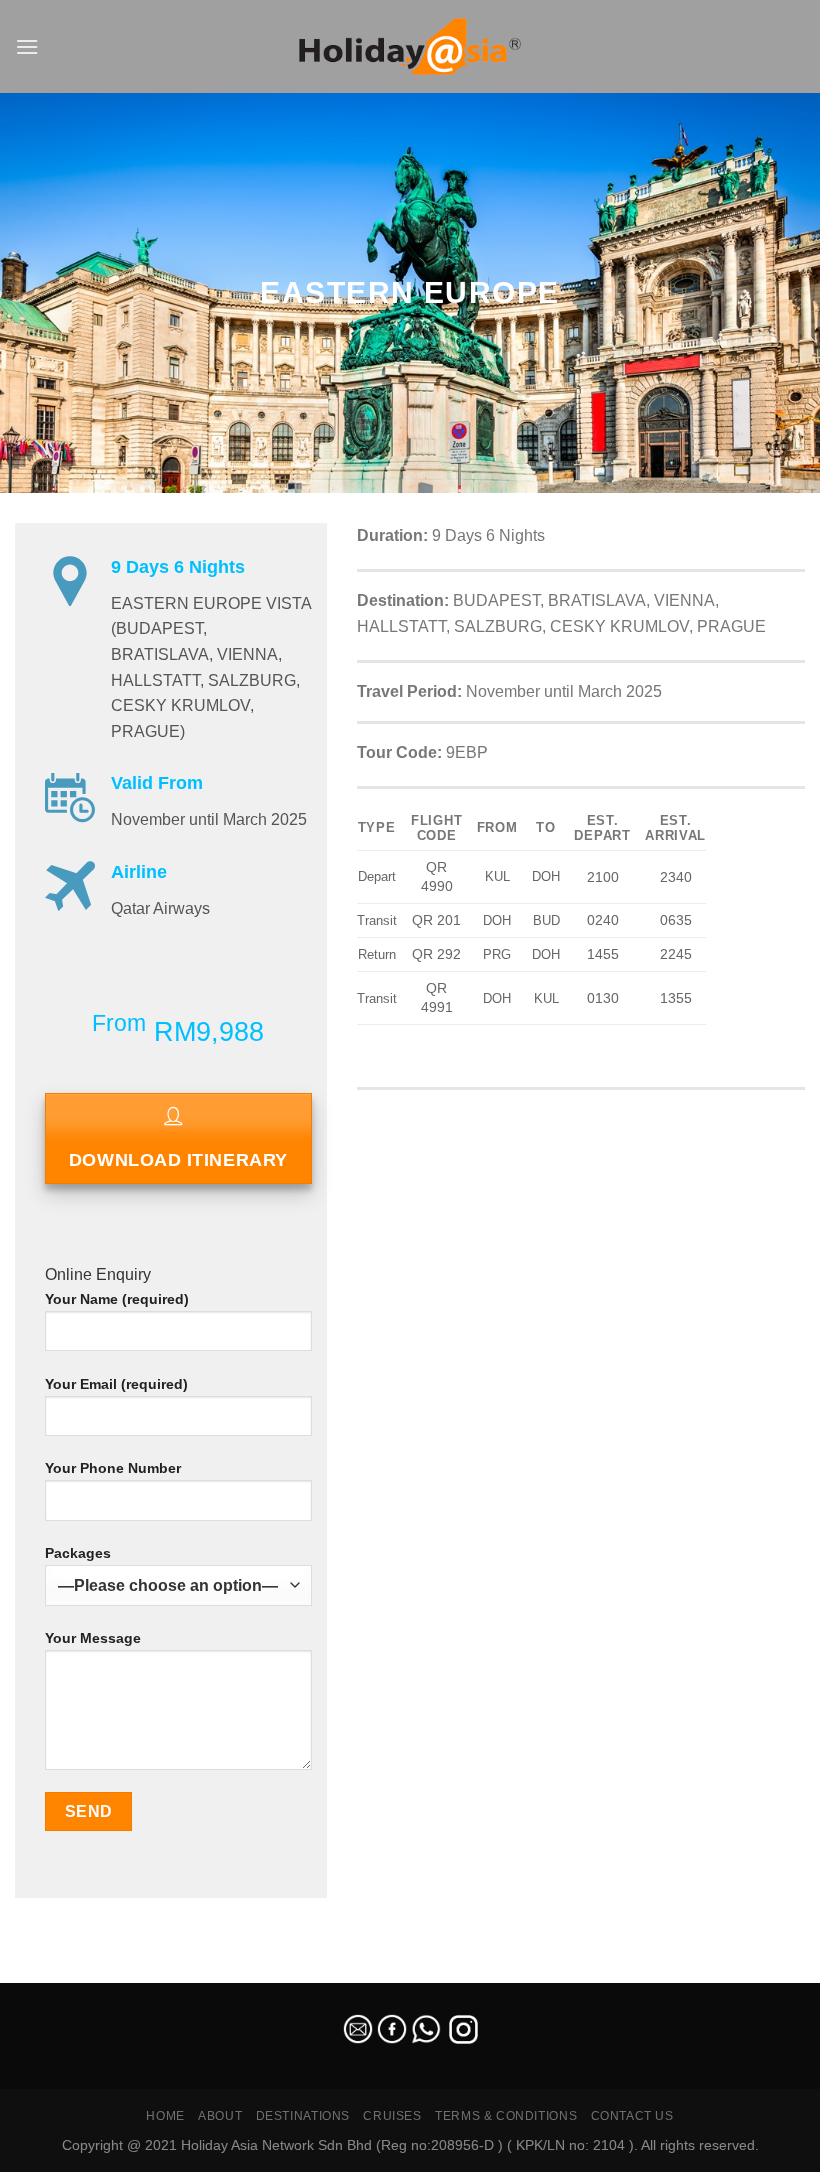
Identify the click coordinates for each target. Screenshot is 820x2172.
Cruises (392, 2116)
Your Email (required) (116, 1384)
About (220, 2116)
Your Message (93, 1638)
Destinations (303, 2116)
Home (165, 2116)
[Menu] (27, 46)
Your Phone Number (113, 1468)
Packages (78, 1553)
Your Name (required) (117, 1299)
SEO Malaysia (42, 1971)
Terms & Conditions (506, 2116)
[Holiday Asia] (410, 46)
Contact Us (632, 2116)
